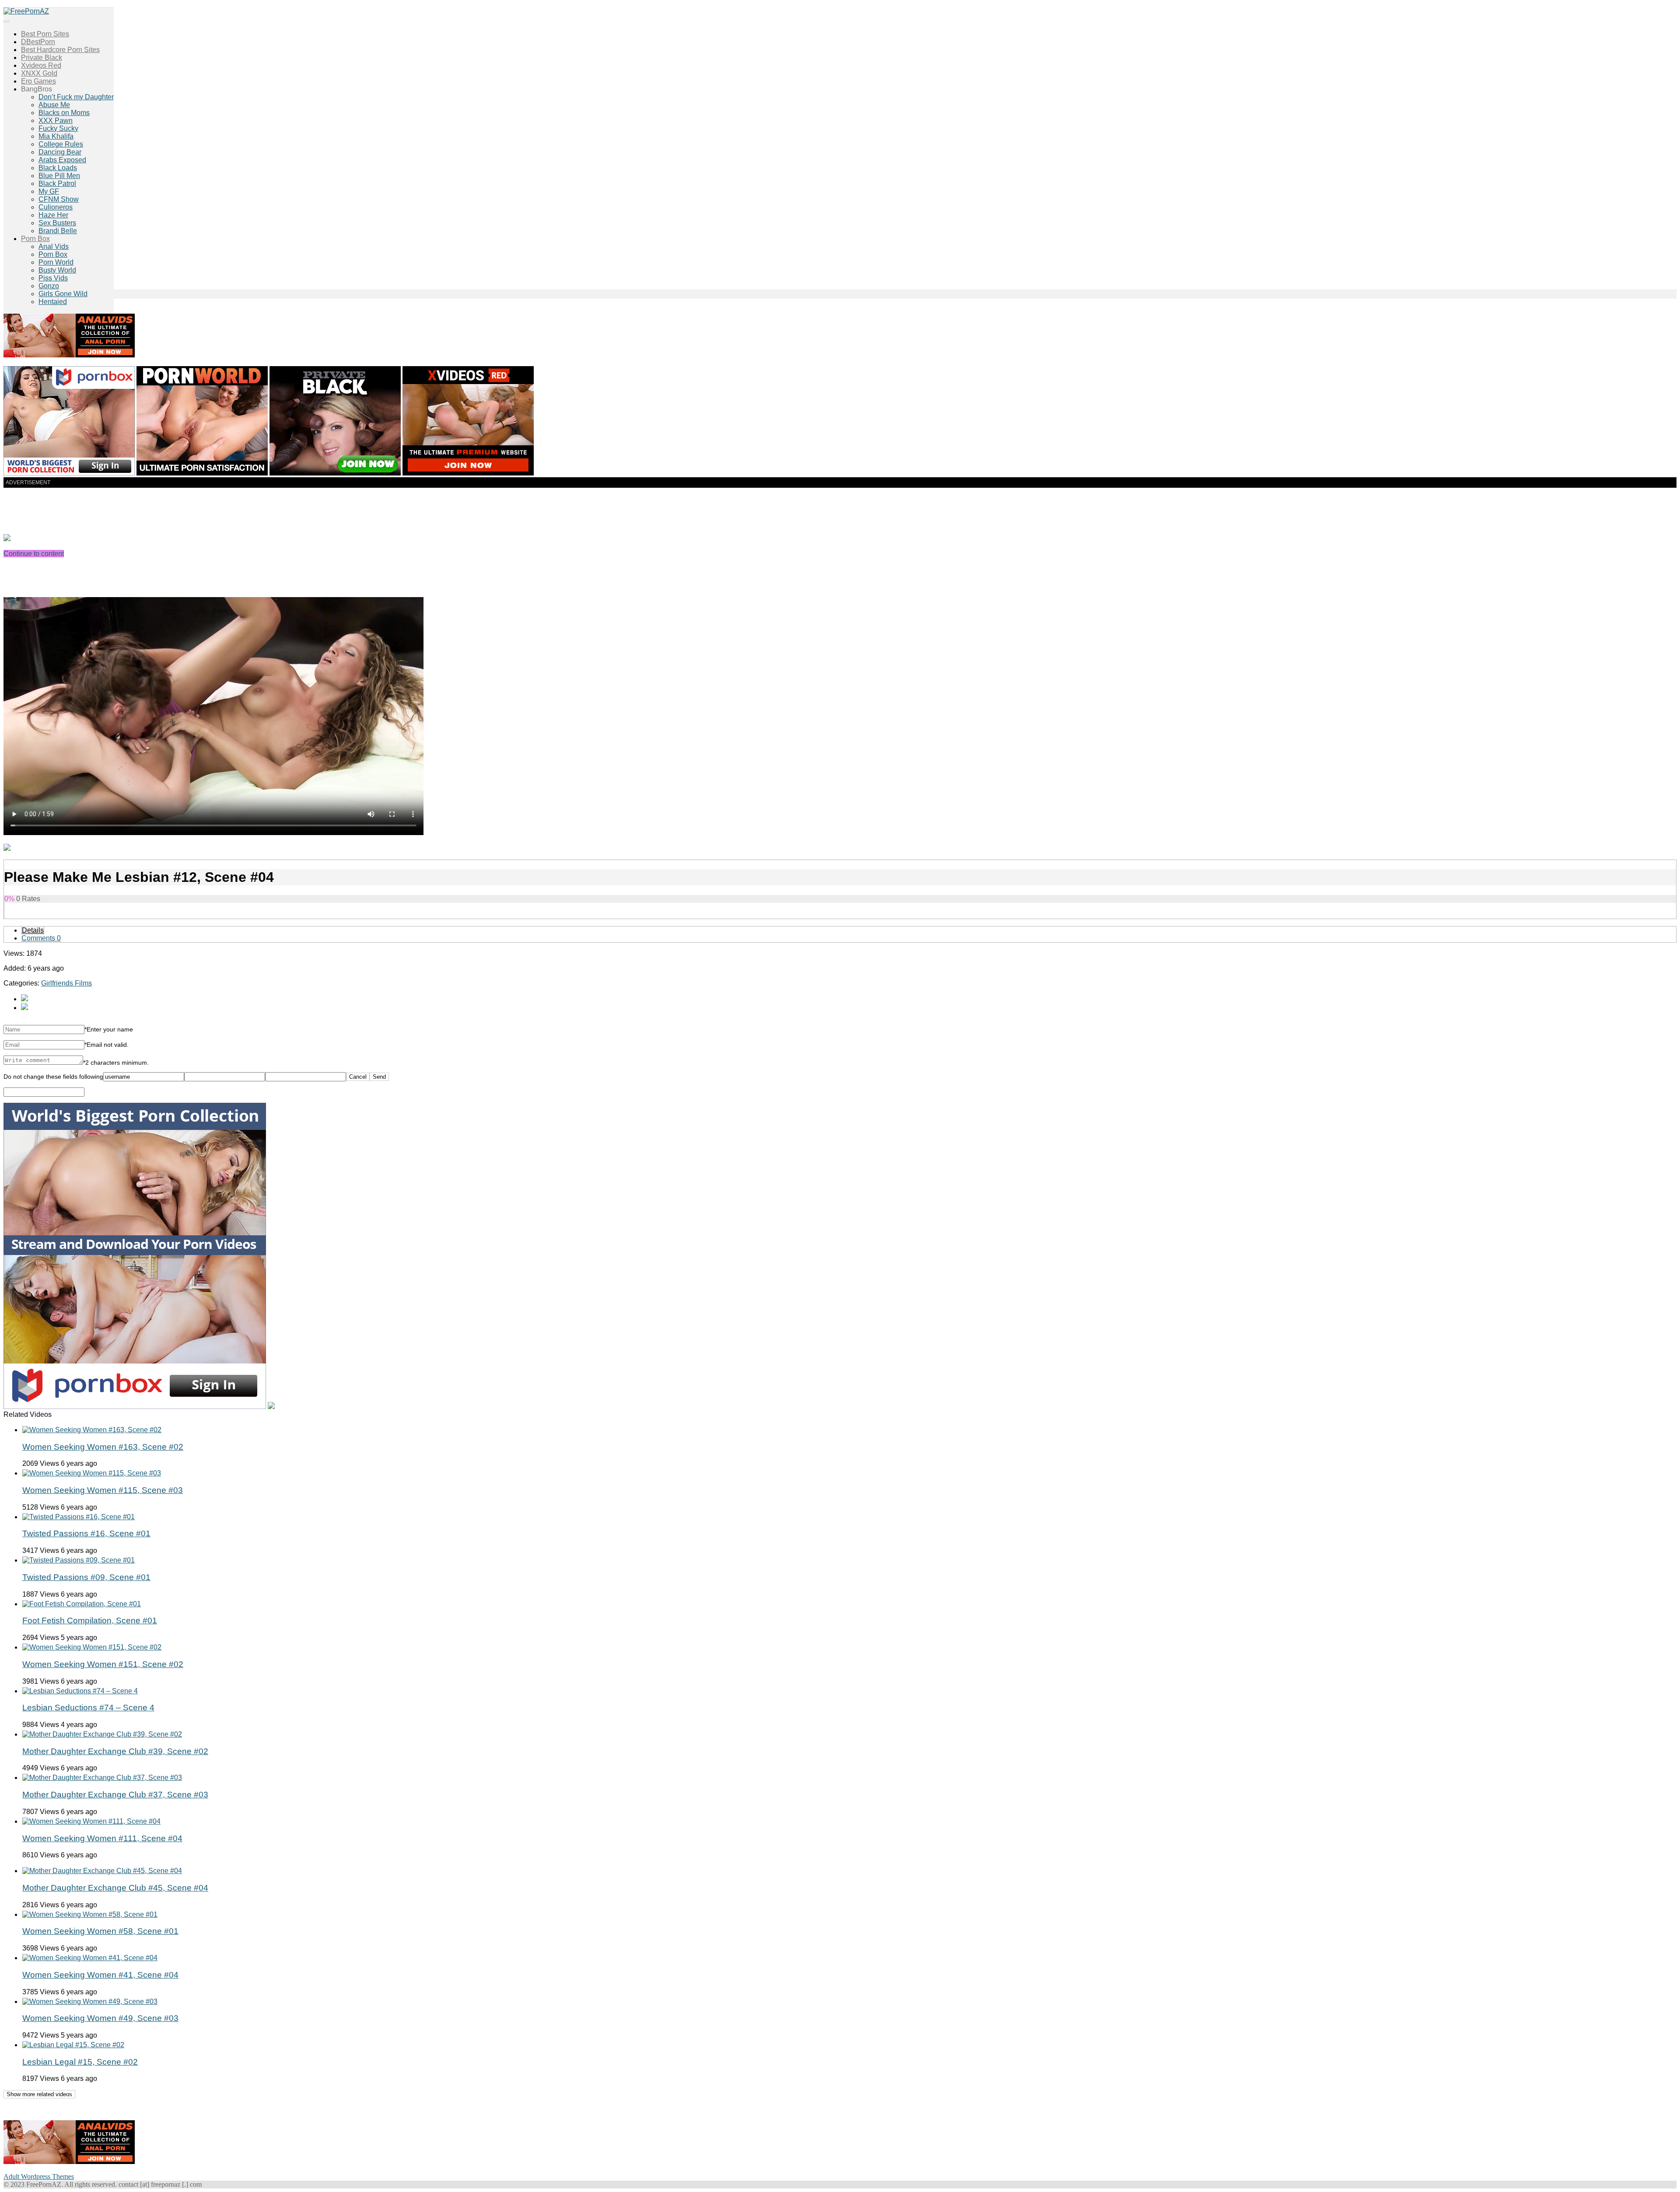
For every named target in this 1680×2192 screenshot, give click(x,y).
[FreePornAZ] (26, 11)
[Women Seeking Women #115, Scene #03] (92, 1473)
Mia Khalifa (56, 136)
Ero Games (38, 81)
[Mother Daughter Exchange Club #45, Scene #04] (102, 1871)
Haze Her (53, 215)
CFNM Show (59, 199)
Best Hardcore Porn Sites (60, 50)
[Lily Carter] (24, 999)
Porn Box (35, 239)
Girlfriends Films (66, 983)
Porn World (56, 262)
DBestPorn (38, 42)
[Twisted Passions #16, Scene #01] (79, 1517)
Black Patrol (57, 184)
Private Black (42, 58)
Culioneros (56, 207)
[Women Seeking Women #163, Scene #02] (92, 1430)
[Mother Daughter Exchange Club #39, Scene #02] (102, 1734)
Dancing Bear (60, 152)
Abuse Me (54, 105)
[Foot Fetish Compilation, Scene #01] (82, 1604)
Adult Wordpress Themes (39, 2176)
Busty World (57, 270)
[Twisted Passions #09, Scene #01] (79, 1560)
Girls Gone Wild (63, 294)
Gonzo (49, 286)
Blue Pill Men (59, 176)
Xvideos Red (41, 65)
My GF (49, 191)
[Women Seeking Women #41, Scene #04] (90, 1958)
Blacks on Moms (64, 113)
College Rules (61, 144)
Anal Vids (54, 246)
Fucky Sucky (58, 128)
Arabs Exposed (62, 160)
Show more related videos (39, 2094)
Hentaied (53, 302)
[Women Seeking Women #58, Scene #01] (90, 1914)
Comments (41, 938)
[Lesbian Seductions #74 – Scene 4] (80, 1691)
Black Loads (58, 168)
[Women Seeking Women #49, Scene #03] (90, 2001)
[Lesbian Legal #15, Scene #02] (73, 2045)
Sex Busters (57, 223)
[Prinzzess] (24, 1008)
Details (33, 930)
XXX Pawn (56, 121)
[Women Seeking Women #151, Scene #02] (92, 1647)
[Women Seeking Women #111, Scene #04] (91, 1821)
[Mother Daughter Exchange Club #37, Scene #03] (102, 1778)
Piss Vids (53, 278)
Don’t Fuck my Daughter (76, 97)
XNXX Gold (39, 73)
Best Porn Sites (45, 34)
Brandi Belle (58, 231)
